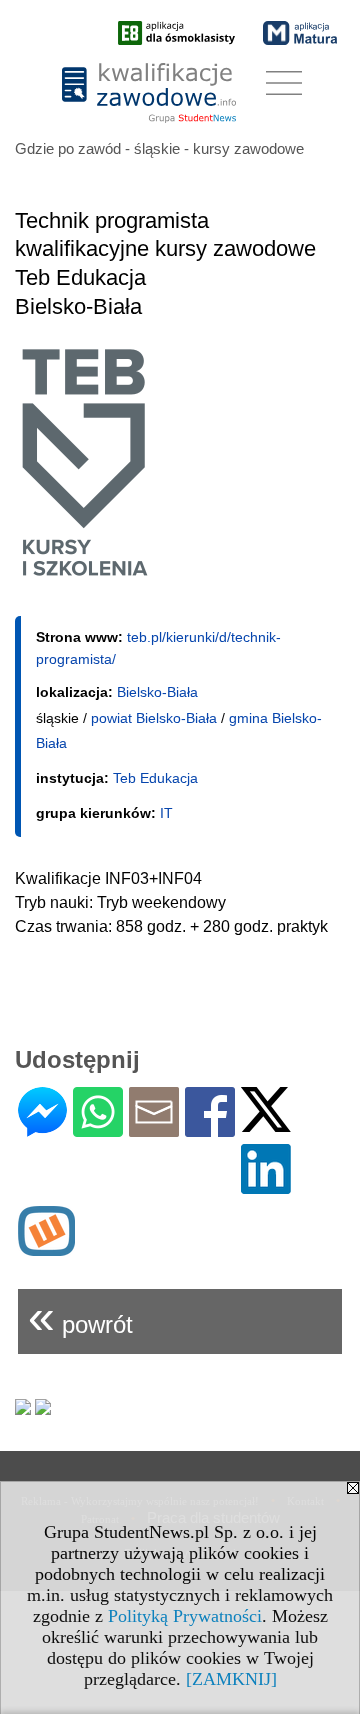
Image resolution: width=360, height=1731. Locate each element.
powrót (80, 1316)
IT (166, 813)
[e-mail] (154, 1128)
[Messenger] (42, 1128)
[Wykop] (46, 1247)
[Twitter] (266, 1123)
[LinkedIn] (266, 1185)
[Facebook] (210, 1128)
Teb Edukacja (155, 778)
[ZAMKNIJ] (231, 1679)
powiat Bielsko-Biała (154, 718)
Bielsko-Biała (157, 692)
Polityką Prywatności (185, 1616)
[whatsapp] (98, 1128)
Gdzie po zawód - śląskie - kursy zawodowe (159, 148)
